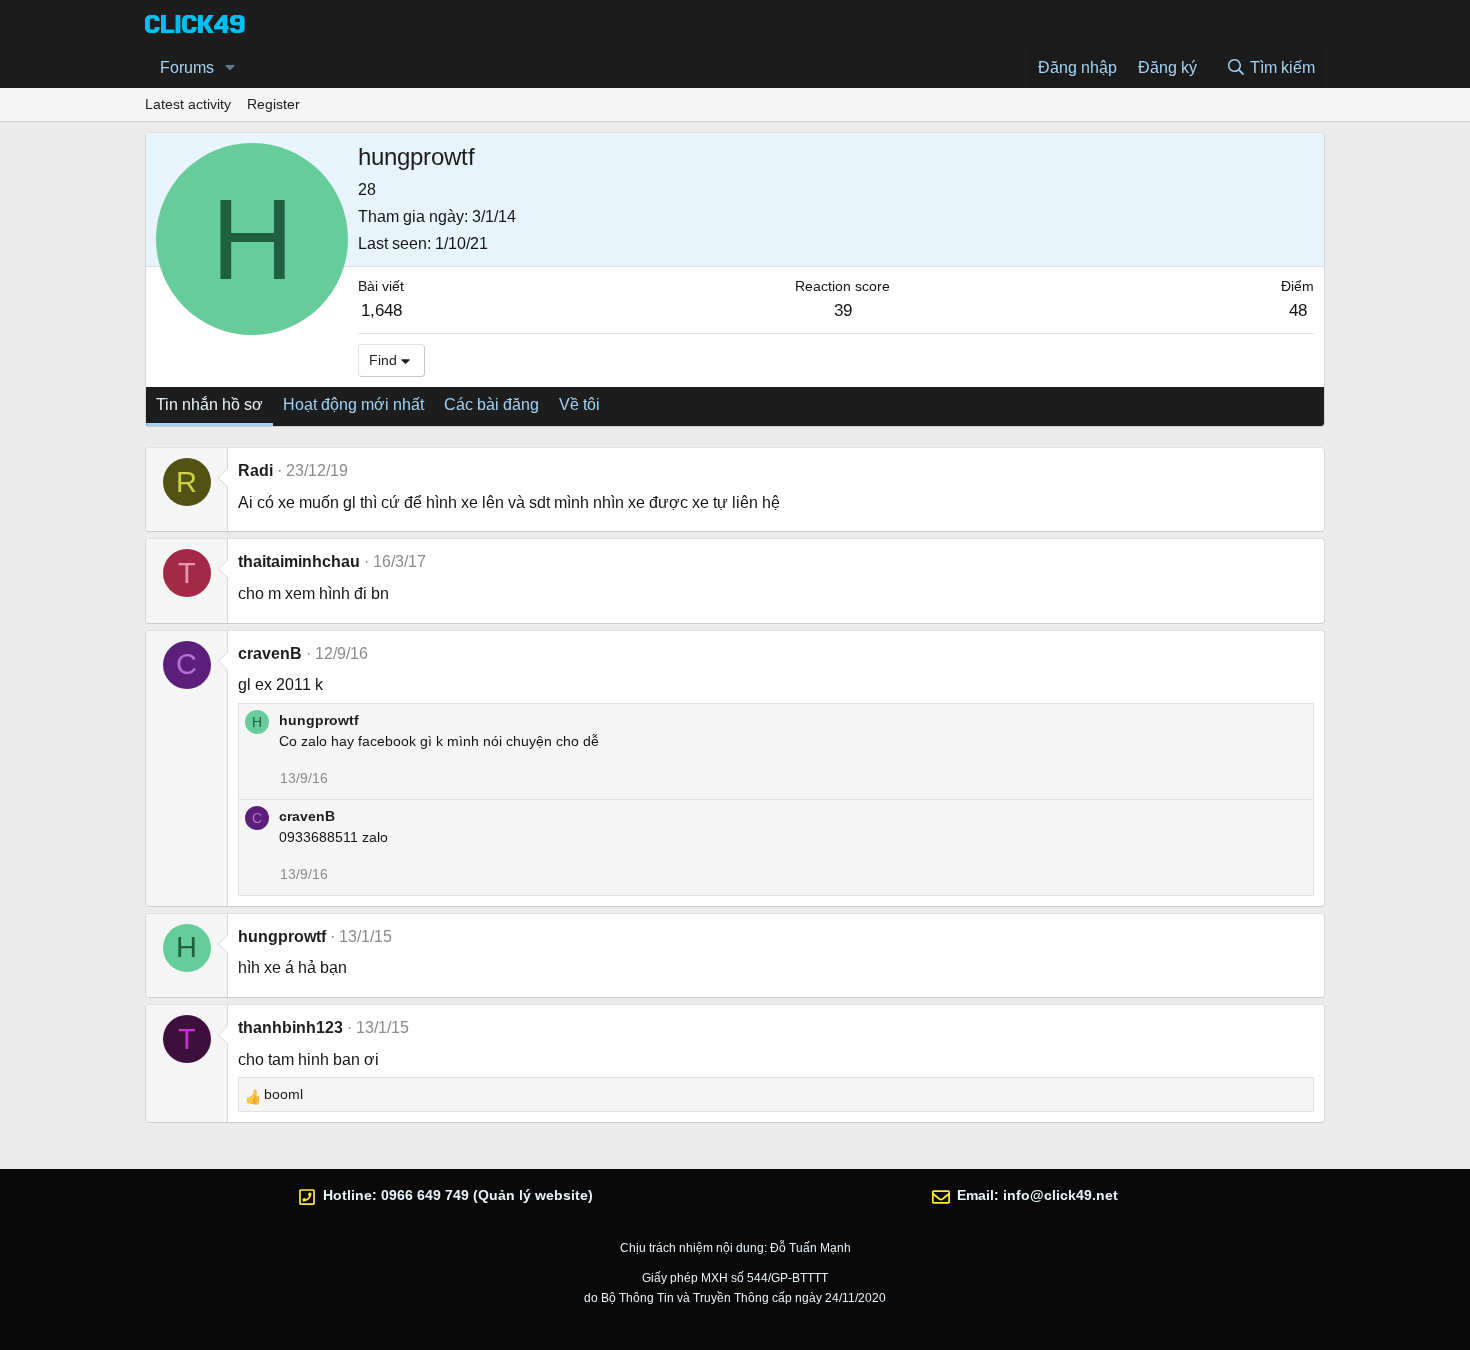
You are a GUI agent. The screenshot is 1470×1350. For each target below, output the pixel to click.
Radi (255, 470)
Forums (187, 67)
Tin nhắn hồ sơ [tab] (209, 404)
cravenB (270, 653)
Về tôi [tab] (579, 404)
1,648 (381, 310)
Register (273, 104)
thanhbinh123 (290, 1027)
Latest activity (188, 104)
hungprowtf (319, 720)
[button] (230, 68)
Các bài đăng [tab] (491, 404)
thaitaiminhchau (299, 561)
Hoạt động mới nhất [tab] (353, 404)
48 (1298, 310)
